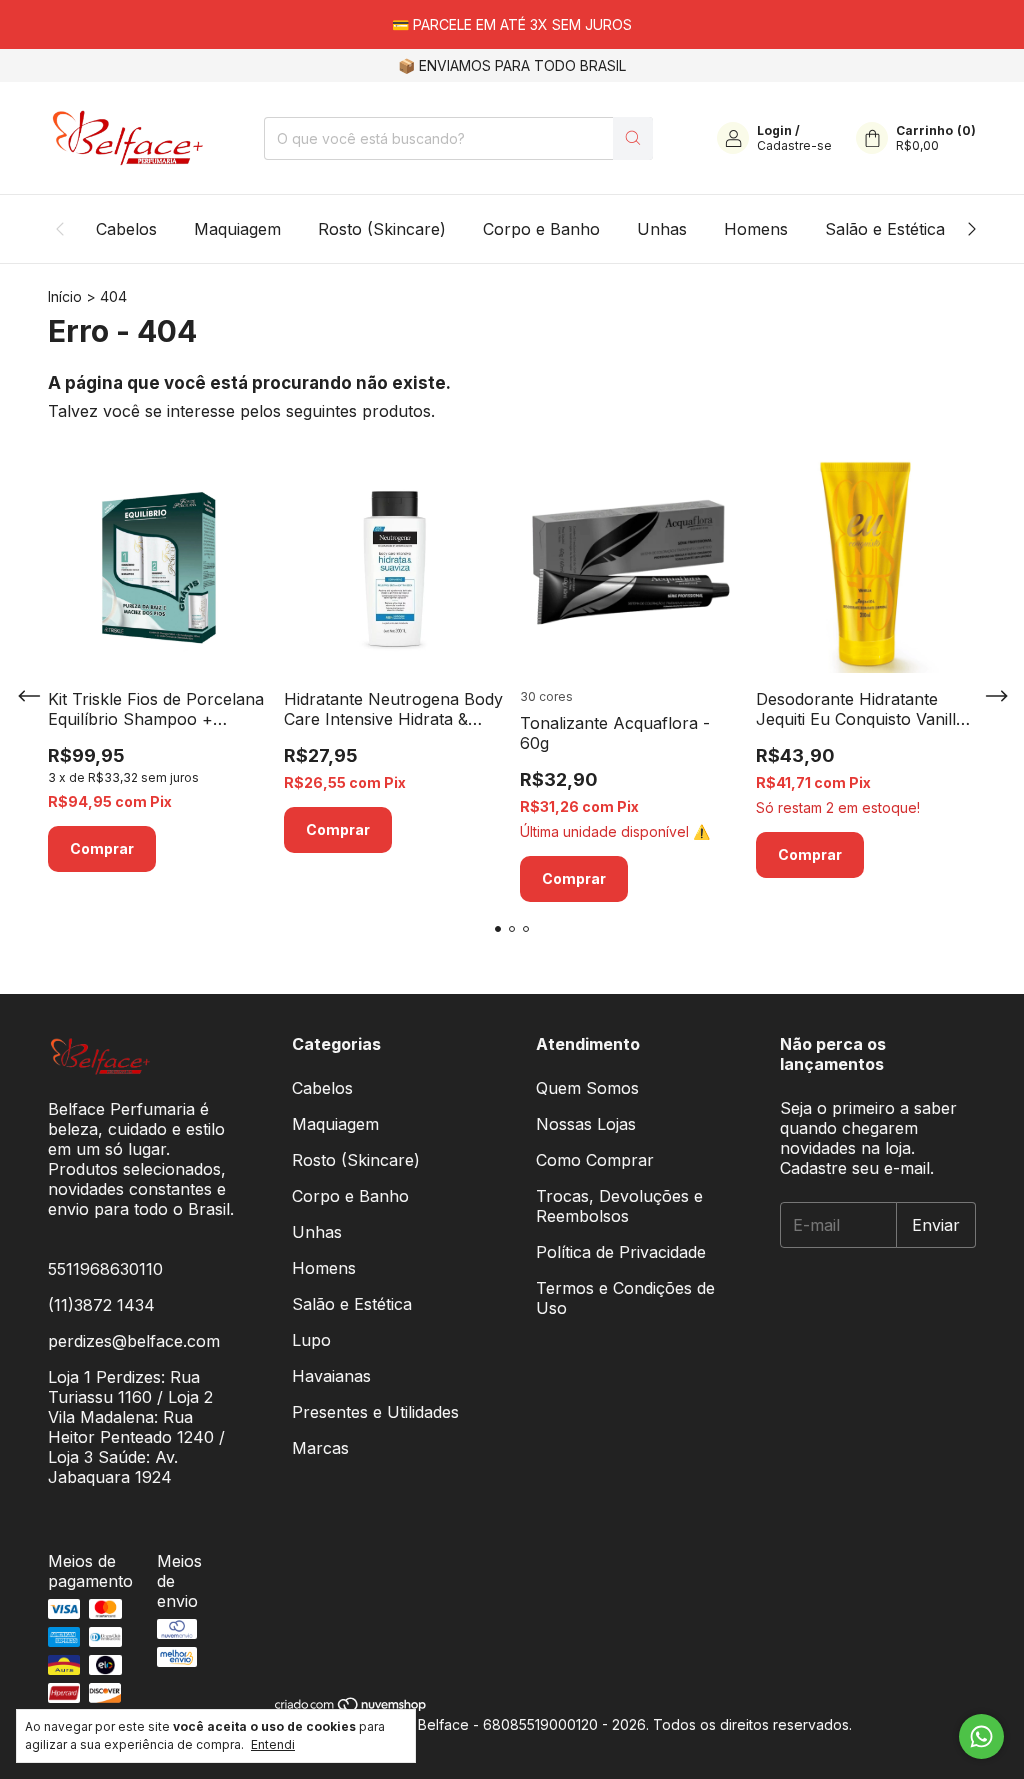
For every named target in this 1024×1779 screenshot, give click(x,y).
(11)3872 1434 (101, 1305)
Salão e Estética (885, 229)
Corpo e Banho (541, 229)
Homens (756, 229)
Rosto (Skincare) (382, 229)
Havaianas (331, 1376)
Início (65, 296)
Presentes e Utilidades (375, 1412)
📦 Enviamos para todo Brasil (512, 65)
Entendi (273, 1744)
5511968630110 (105, 1269)
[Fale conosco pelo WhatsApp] (981, 1736)
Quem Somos (587, 1088)
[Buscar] (633, 138)
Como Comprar (595, 1160)
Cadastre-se (794, 145)
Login (774, 130)
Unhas (662, 229)
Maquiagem (237, 229)
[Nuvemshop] (351, 1707)
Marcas (320, 1448)
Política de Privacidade (621, 1252)
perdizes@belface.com (134, 1341)
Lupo (311, 1340)
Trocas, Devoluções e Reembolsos (619, 1206)
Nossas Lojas (586, 1124)
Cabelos (126, 229)
